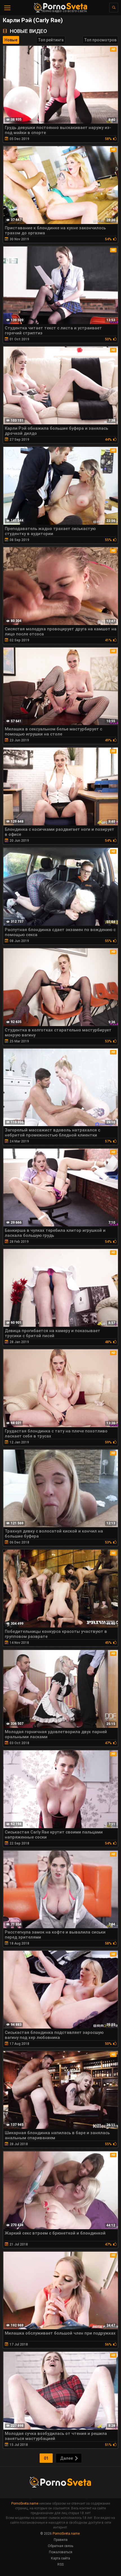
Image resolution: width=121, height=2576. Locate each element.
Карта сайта (60, 2558)
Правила (61, 2540)
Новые (11, 40)
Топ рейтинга (51, 40)
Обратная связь (60, 2546)
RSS (60, 2564)
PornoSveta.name (25, 2503)
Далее (67, 2458)
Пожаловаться (61, 2552)
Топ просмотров (100, 40)
